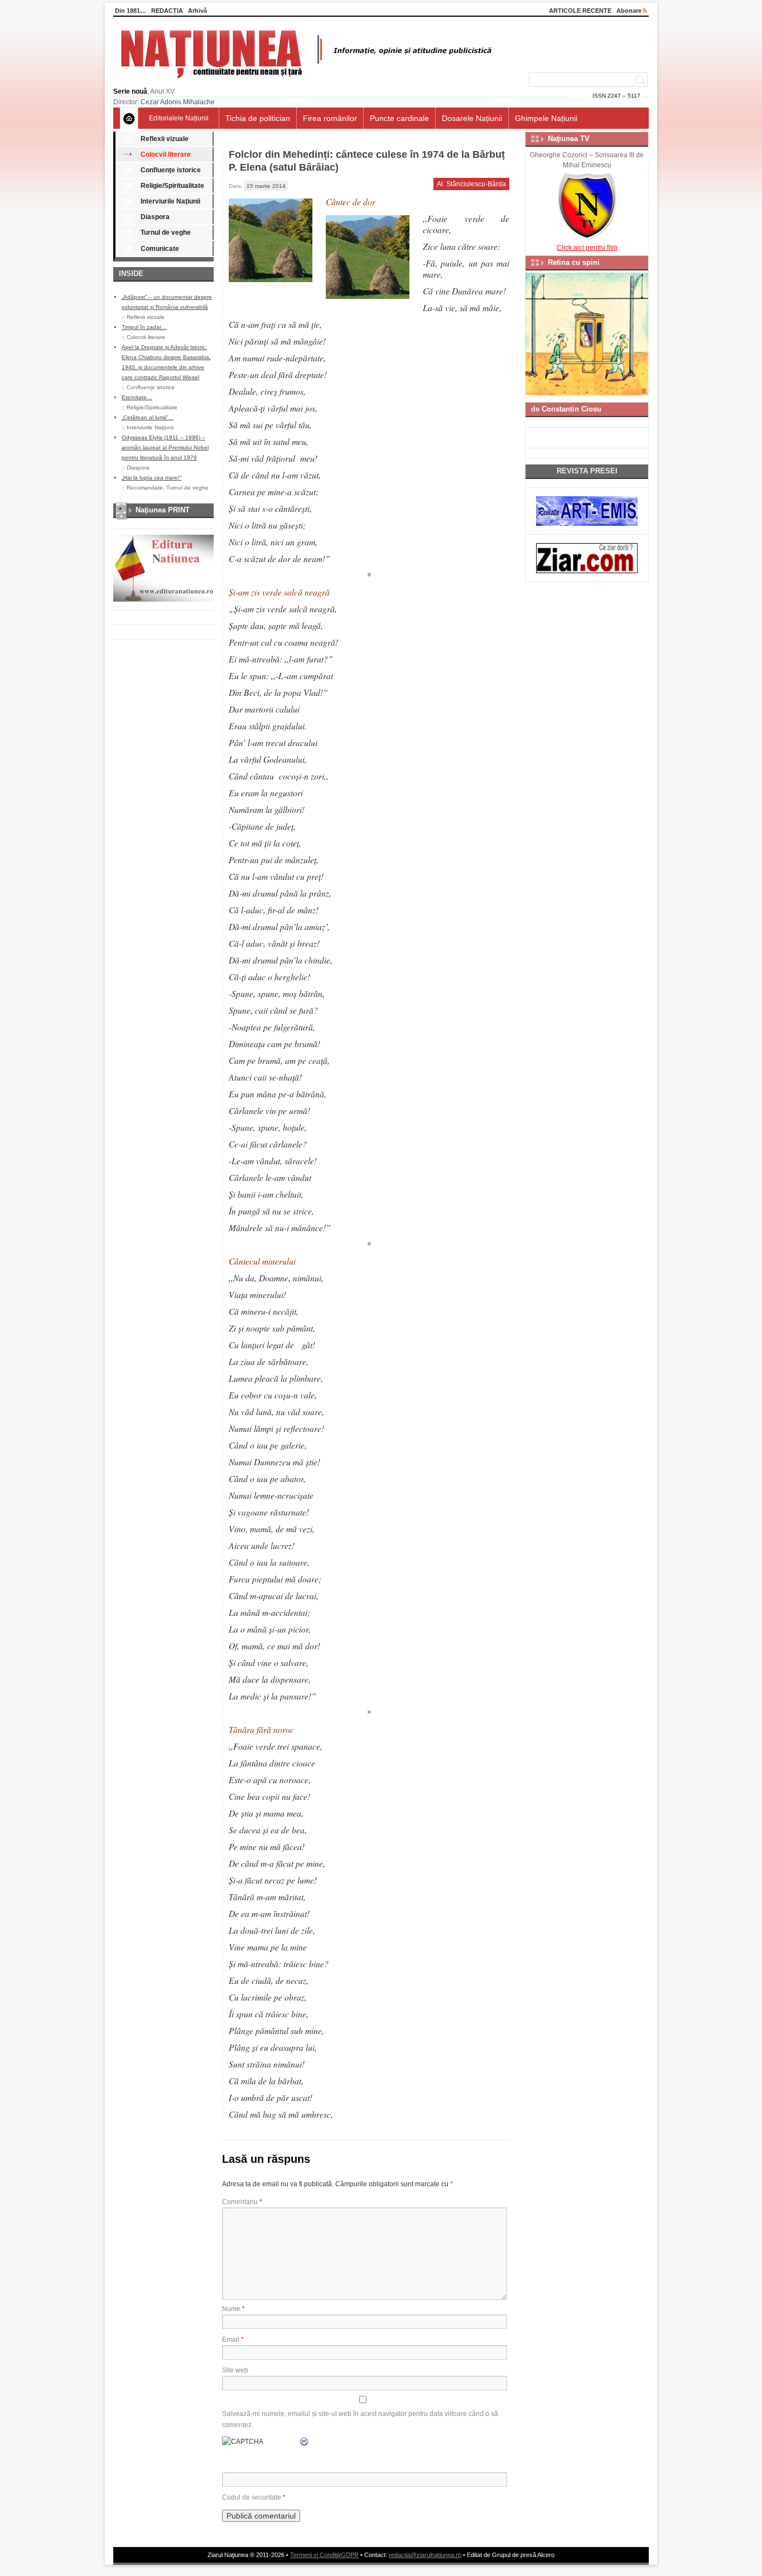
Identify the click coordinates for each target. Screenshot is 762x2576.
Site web (235, 2370)
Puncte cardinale (399, 118)
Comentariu (242, 2202)
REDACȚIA (167, 11)
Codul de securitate (252, 2497)
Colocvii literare (166, 154)
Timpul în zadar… (144, 327)
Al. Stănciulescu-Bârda (471, 184)
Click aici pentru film (587, 248)
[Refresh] (305, 2442)
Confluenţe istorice (171, 170)
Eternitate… (137, 397)
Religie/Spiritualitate (172, 186)
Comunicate (160, 249)
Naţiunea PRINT (163, 510)
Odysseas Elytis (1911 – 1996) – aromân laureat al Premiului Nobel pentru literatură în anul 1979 (165, 447)
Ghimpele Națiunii (546, 118)
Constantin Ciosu (571, 409)
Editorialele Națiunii (179, 118)
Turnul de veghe (166, 233)
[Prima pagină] (129, 118)
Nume (233, 2309)
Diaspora (155, 217)
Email (233, 2340)
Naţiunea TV (569, 139)
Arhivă (197, 11)
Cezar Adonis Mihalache (178, 102)
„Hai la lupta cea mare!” (151, 478)
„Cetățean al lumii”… (148, 417)
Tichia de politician (258, 118)
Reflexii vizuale (165, 139)
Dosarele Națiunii (472, 118)
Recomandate (145, 488)
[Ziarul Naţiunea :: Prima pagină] (304, 81)
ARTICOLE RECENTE (580, 11)
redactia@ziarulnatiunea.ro (425, 2555)
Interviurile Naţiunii (170, 201)
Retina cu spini (574, 262)
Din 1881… (131, 11)
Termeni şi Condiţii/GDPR (324, 2555)
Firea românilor (330, 118)
